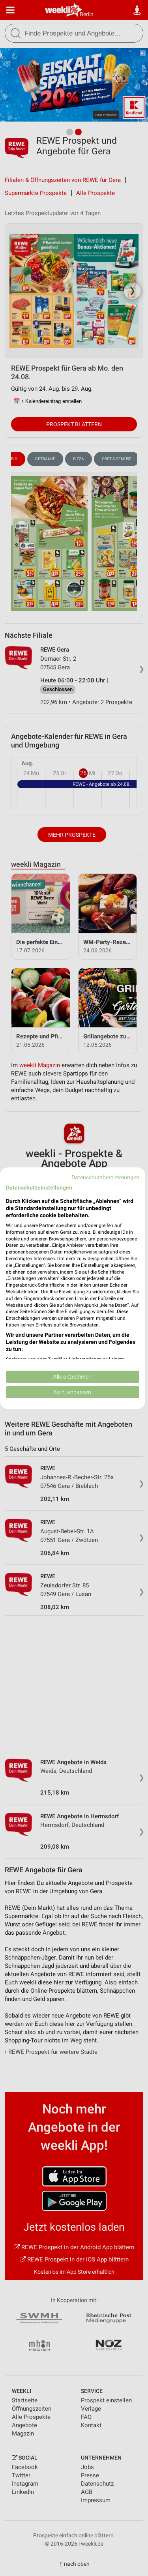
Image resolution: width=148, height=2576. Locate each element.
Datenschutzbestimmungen (105, 1177)
